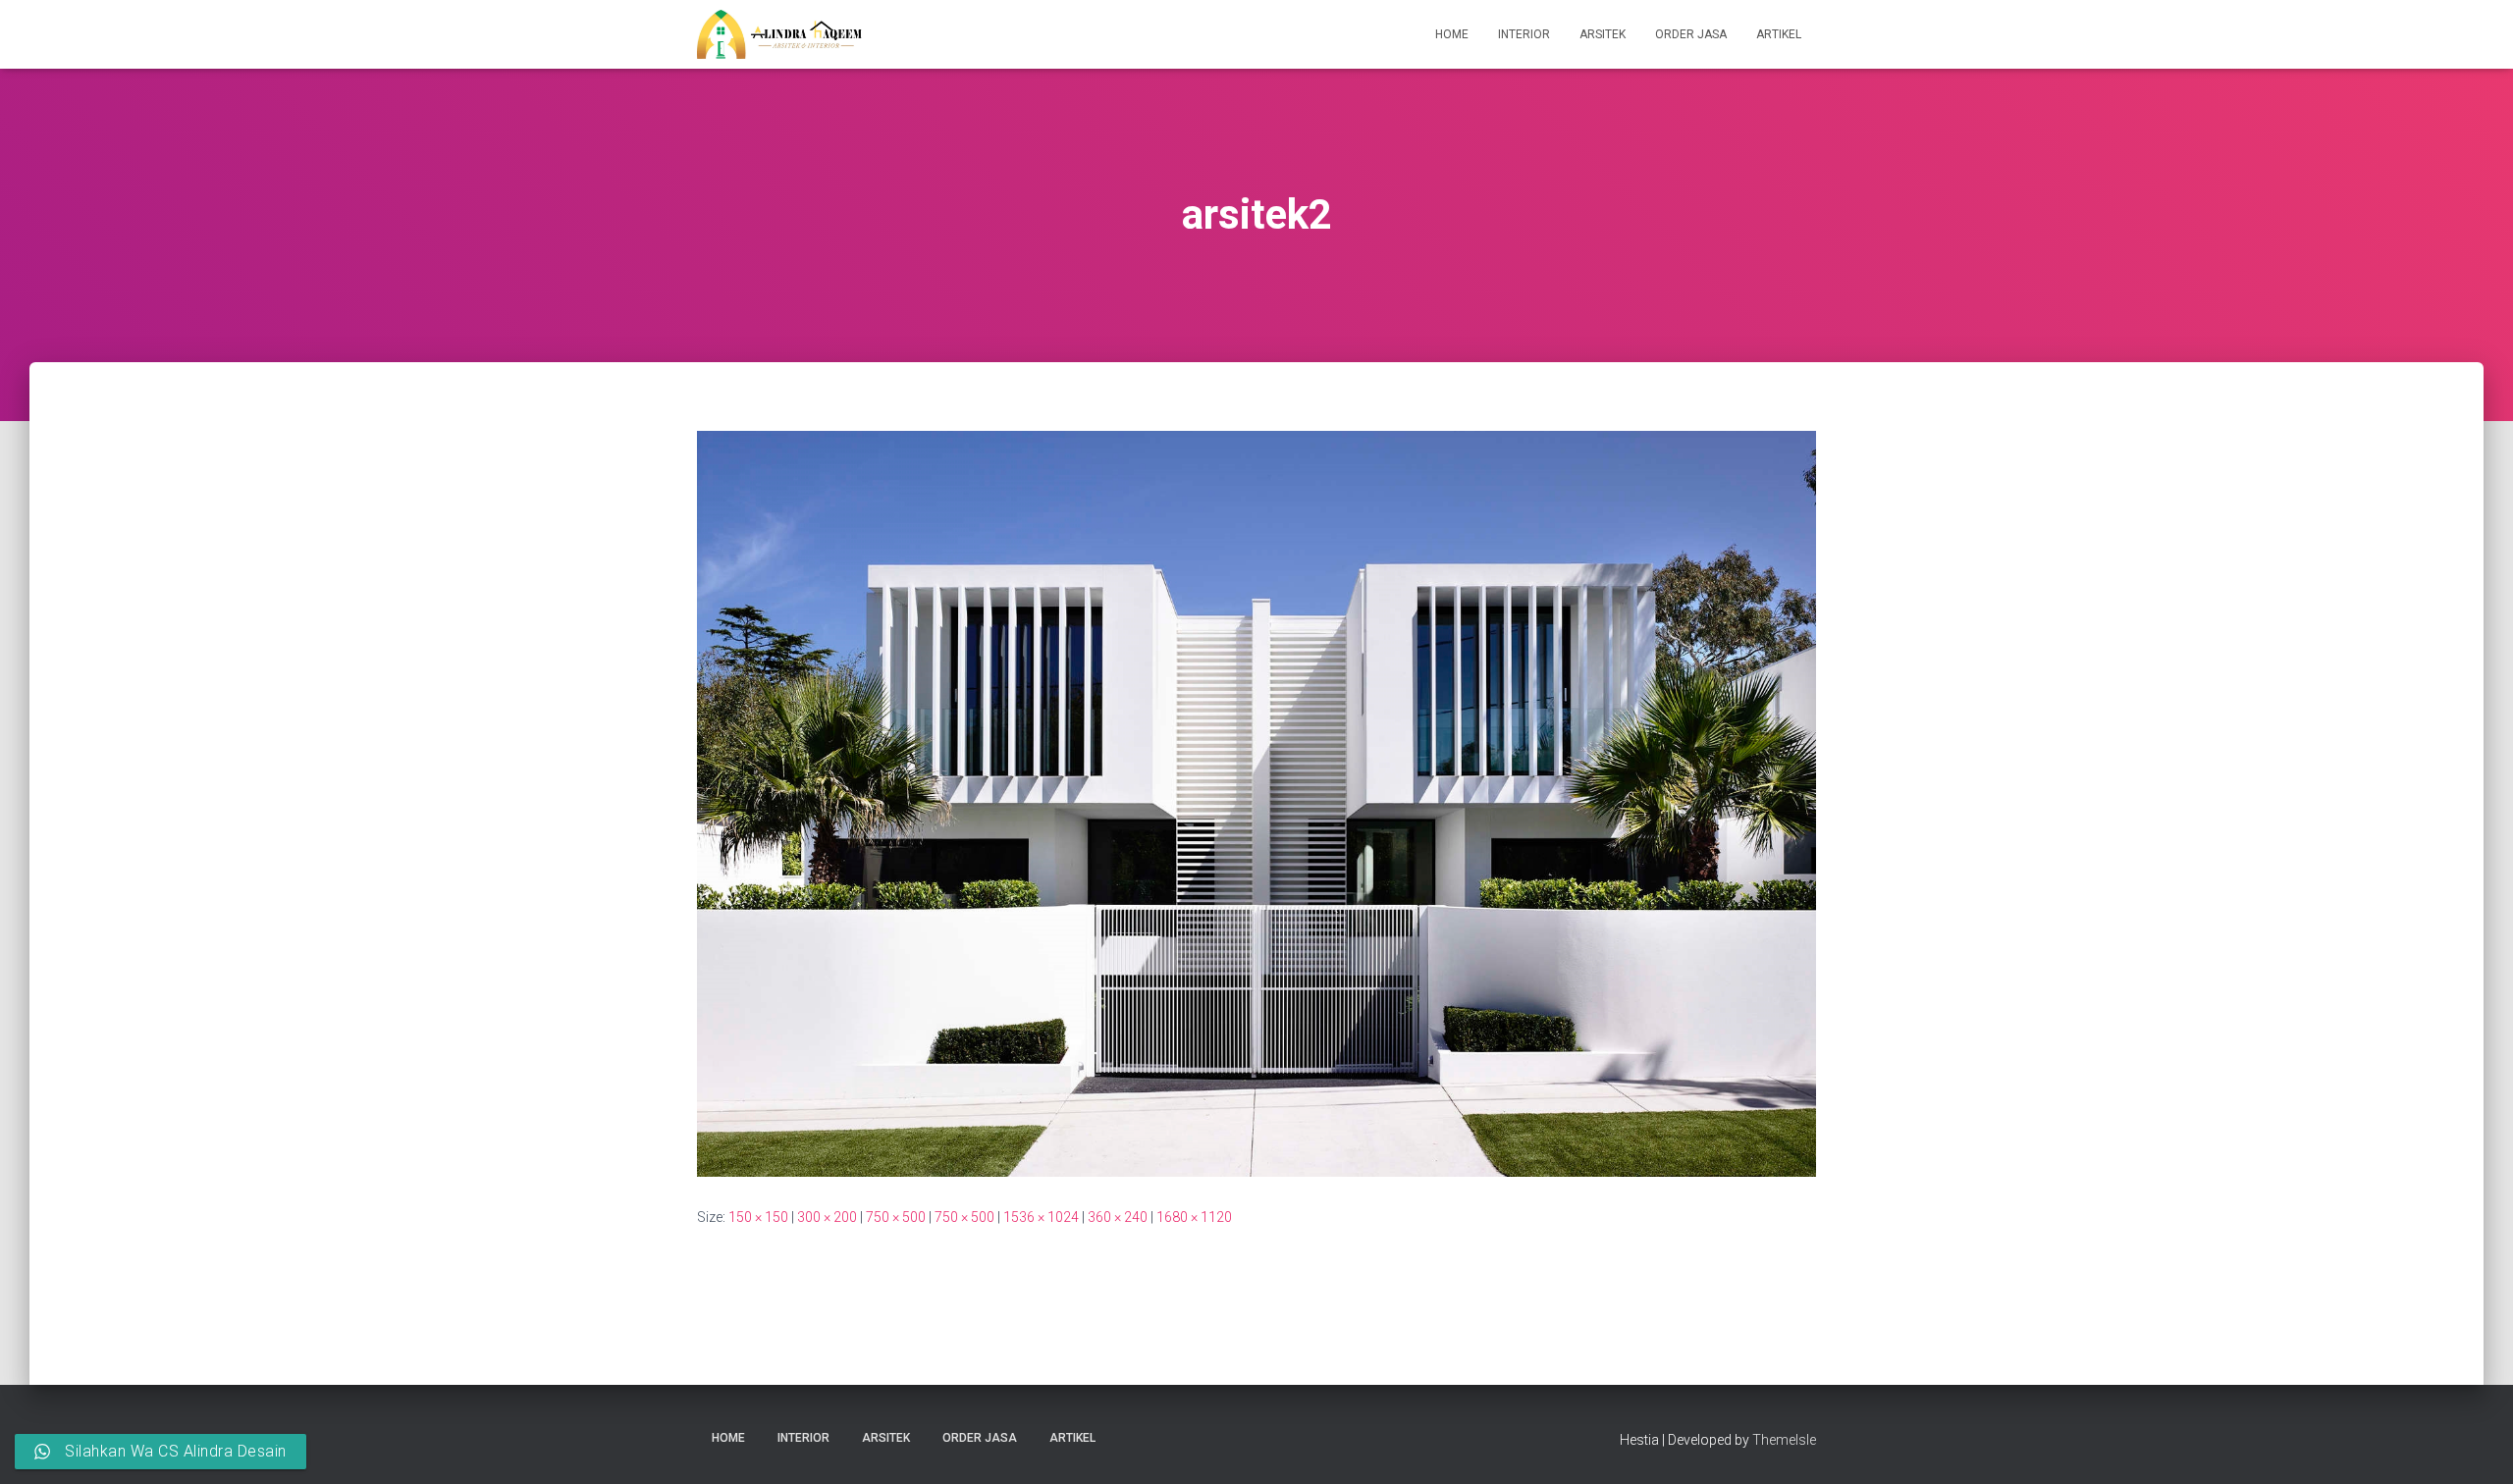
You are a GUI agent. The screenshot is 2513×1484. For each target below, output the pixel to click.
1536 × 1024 (1041, 1217)
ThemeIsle (1784, 1440)
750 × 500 (896, 1217)
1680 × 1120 (1194, 1217)
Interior (1524, 34)
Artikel (1779, 34)
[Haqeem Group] (779, 34)
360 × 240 (1118, 1217)
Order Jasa (1691, 34)
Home (1452, 34)
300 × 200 (827, 1217)
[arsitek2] (1256, 803)
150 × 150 (758, 1217)
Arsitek (1603, 34)
